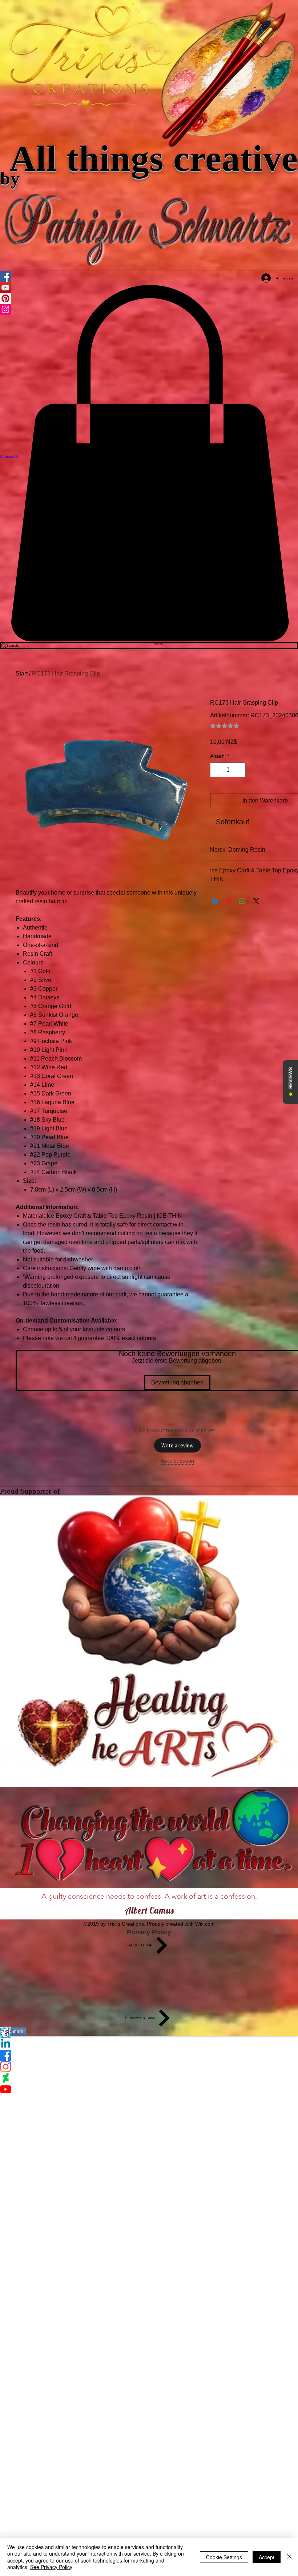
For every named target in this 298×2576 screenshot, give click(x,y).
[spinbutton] (228, 770)
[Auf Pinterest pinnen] (229, 901)
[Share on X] (256, 901)
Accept (267, 2557)
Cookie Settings (224, 2557)
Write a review (178, 1445)
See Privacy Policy (51, 2567)
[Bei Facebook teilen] (215, 901)
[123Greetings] (149, 2033)
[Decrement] (216, 770)
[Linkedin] (149, 2044)
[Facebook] (149, 2055)
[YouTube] (149, 2089)
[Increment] (239, 770)
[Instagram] (149, 2067)
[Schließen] (289, 2557)
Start (22, 673)
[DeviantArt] (149, 2078)
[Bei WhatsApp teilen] (242, 901)
